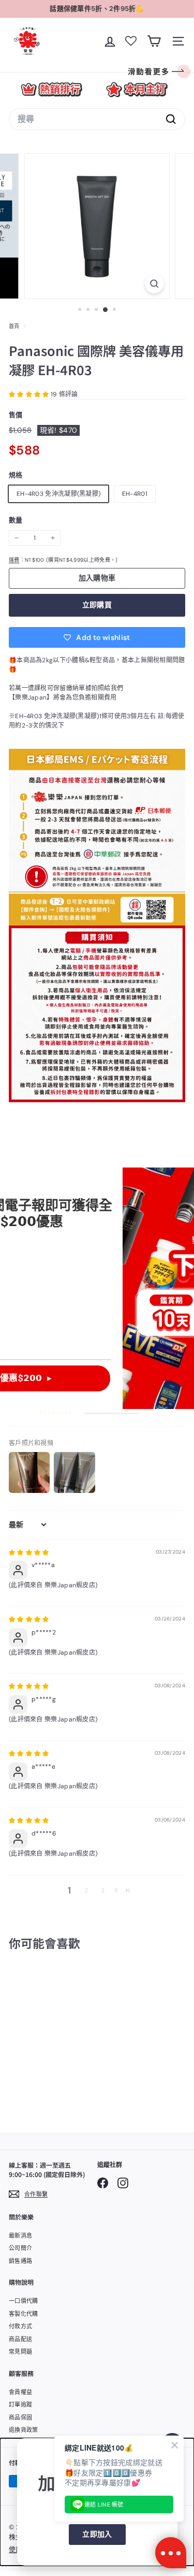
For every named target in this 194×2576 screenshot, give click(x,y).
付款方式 (20, 2326)
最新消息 (20, 2236)
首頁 (15, 326)
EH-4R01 (135, 494)
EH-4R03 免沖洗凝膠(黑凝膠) (58, 494)
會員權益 (20, 2392)
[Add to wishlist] (63, 1985)
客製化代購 (24, 2314)
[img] (29, 1553)
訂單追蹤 (20, 2404)
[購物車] (154, 41)
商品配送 (20, 2339)
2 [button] (86, 1890)
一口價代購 (24, 2301)
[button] (30, 394)
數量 (16, 520)
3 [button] (103, 1890)
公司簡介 (20, 2248)
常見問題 (20, 2352)
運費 (14, 560)
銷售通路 (20, 2261)
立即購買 (97, 605)
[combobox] (97, 119)
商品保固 (20, 2417)
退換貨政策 (24, 2430)
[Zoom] (154, 284)
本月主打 (137, 89)
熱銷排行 (51, 89)
